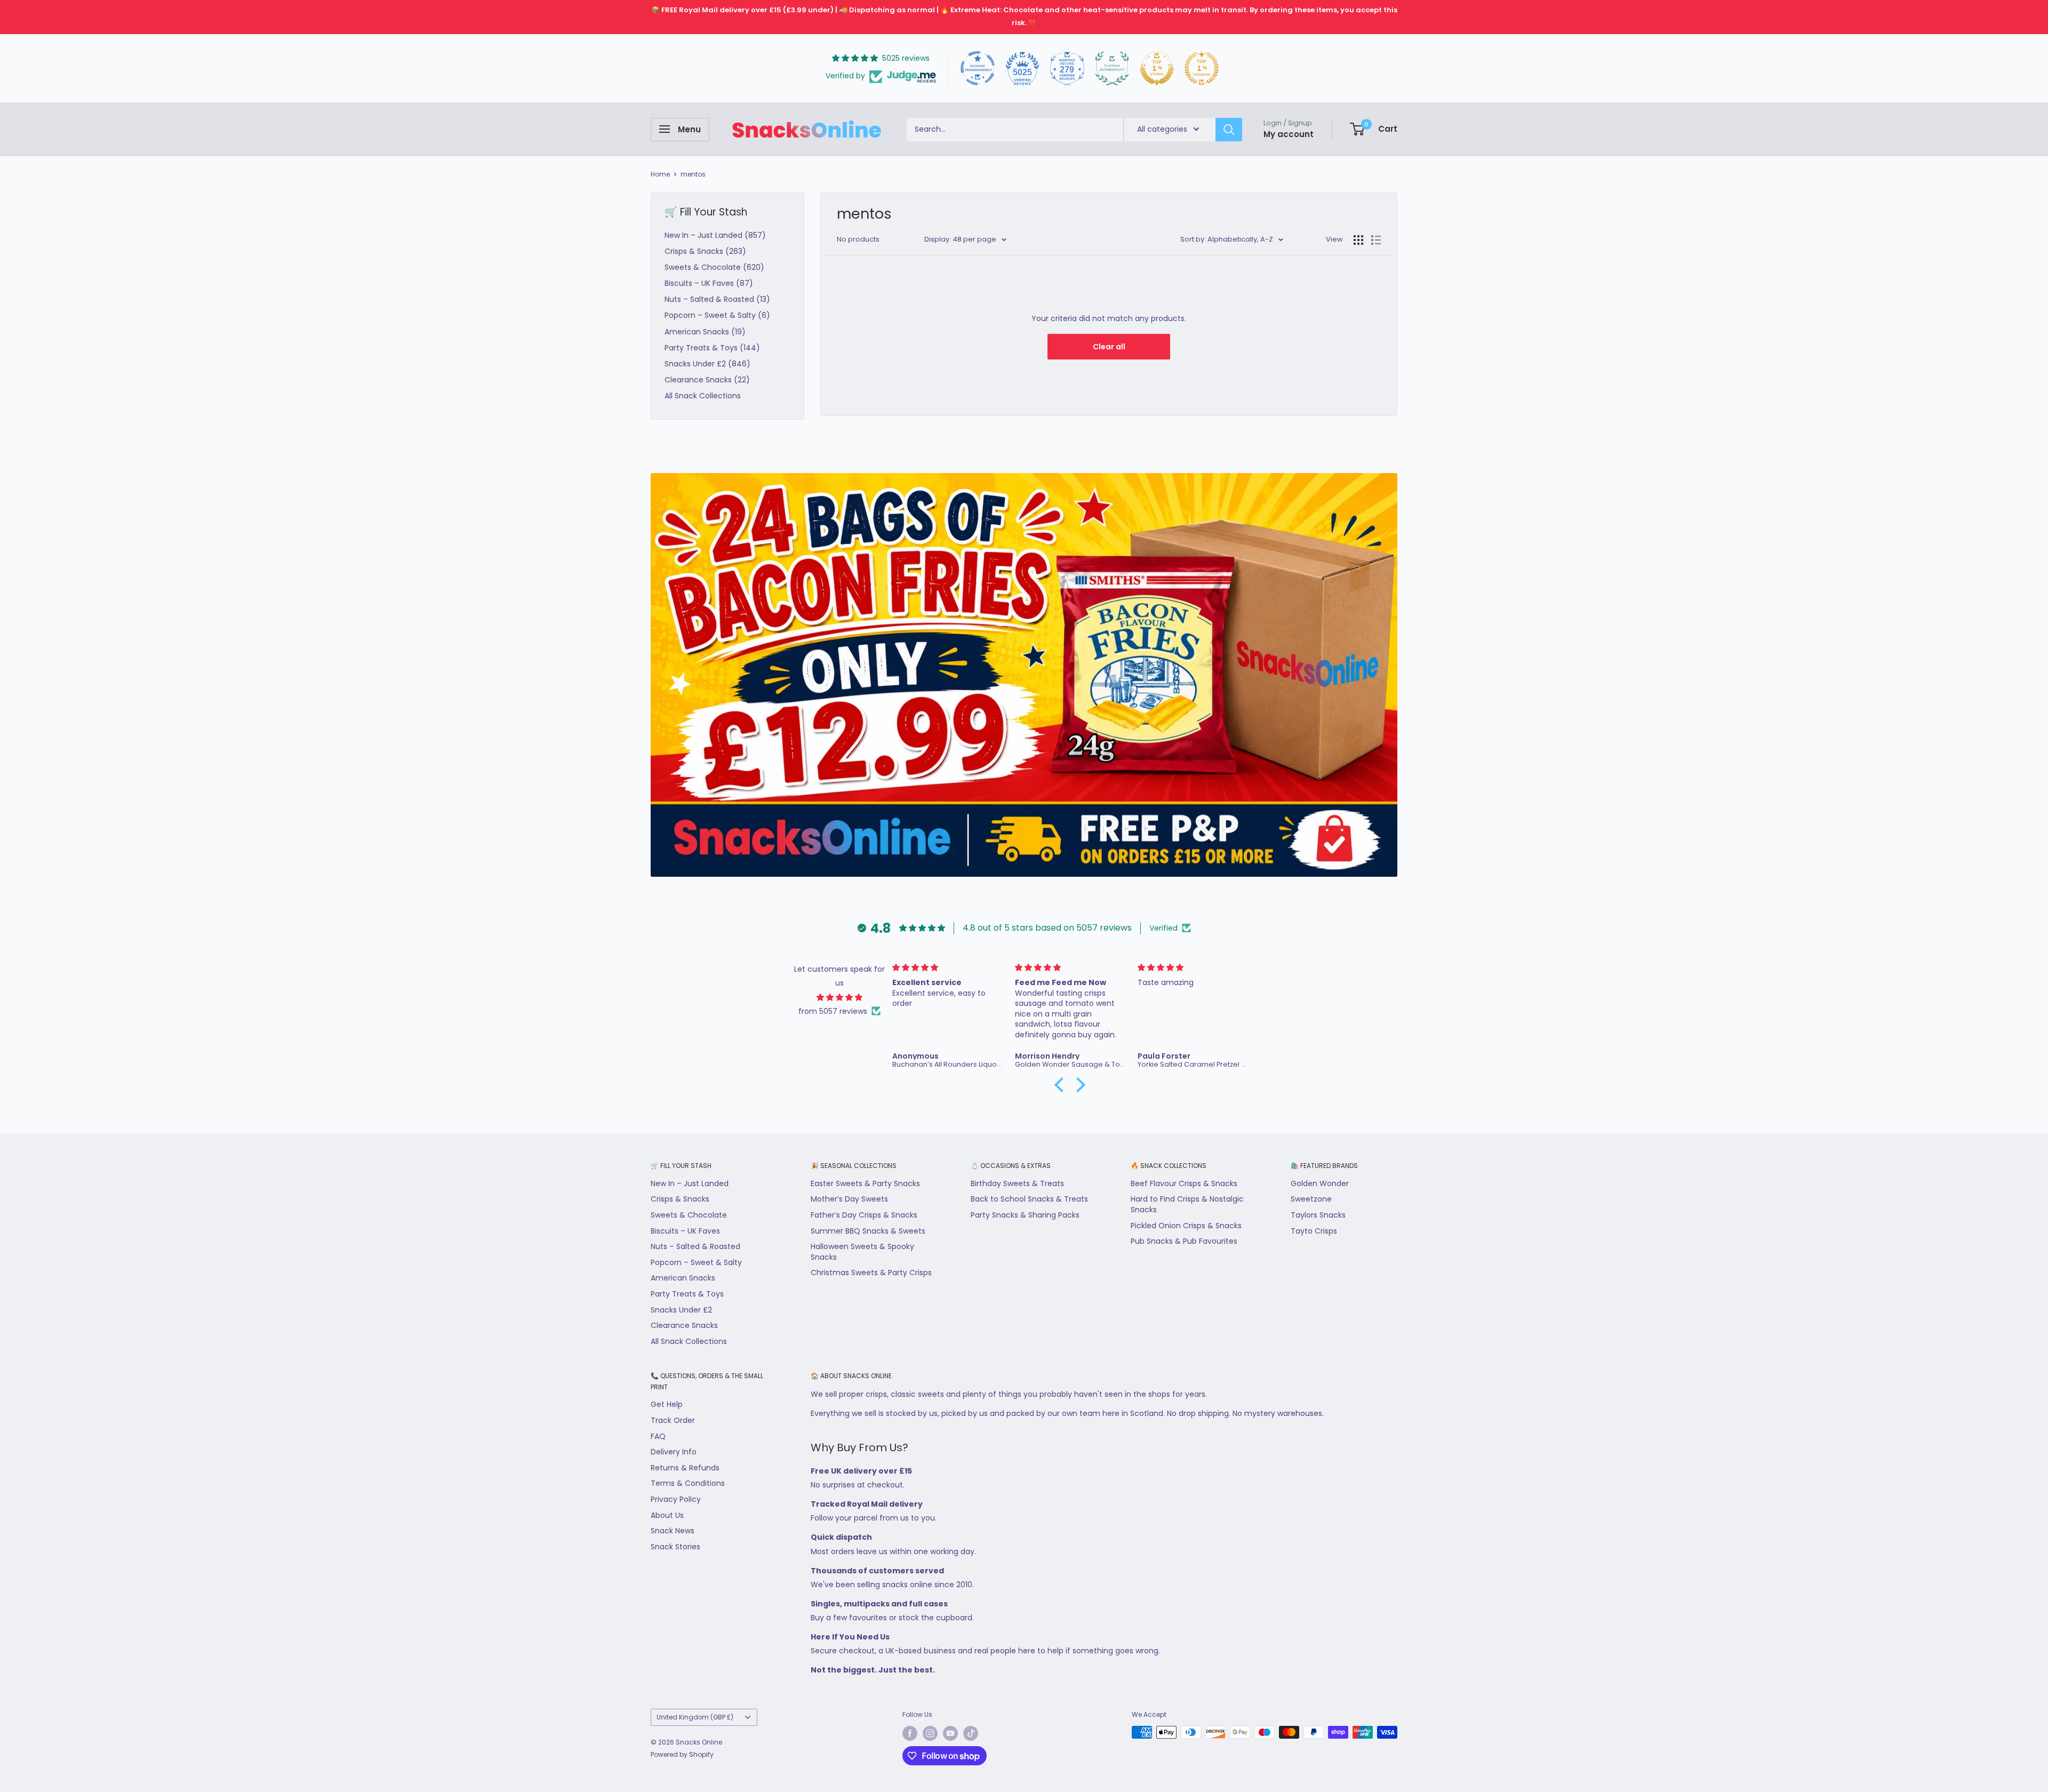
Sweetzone (1311, 1199)
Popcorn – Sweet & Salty (696, 1262)
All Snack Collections (703, 396)
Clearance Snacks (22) (707, 380)
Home (660, 174)
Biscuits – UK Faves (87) (709, 283)
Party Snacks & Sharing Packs (1025, 1215)
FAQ (658, 1436)
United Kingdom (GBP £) (695, 1717)
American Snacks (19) (705, 332)
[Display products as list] (1376, 240)
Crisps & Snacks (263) (705, 251)
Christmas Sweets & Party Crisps (871, 1273)
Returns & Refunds (685, 1468)
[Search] (1229, 129)
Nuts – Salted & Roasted (695, 1246)
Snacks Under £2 (681, 1310)
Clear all (1109, 347)
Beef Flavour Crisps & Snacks (1184, 1183)
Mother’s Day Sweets (849, 1199)
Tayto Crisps (1314, 1231)
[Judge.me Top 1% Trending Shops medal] (1202, 68)
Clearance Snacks (684, 1325)
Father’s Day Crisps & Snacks (864, 1215)
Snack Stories (675, 1547)
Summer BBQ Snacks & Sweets (868, 1231)
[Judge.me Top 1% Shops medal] (1157, 68)
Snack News (673, 1531)
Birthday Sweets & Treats (1017, 1183)
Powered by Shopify (682, 1754)
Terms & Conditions (688, 1483)
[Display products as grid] (1358, 240)
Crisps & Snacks (680, 1199)
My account (1289, 134)
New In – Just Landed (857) (715, 235)
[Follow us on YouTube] (950, 1733)
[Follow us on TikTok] (971, 1733)
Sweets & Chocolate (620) (714, 267)
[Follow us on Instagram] (930, 1733)
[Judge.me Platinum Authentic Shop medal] (1112, 68)
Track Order (673, 1420)
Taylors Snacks (1318, 1215)
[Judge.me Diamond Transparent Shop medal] (978, 68)
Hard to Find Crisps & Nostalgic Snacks (1187, 1204)
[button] (1062, 1085)
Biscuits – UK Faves (685, 1231)
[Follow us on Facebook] (910, 1733)
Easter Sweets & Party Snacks (865, 1183)
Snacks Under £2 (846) (707, 364)
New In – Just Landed (690, 1183)
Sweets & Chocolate (689, 1215)
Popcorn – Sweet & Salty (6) (717, 315)
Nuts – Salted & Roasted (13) (717, 299)
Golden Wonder (1320, 1183)
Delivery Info (674, 1452)
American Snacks (683, 1278)
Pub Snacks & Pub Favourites (1184, 1241)
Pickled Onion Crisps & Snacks (1186, 1226)
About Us (667, 1515)
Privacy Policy (676, 1499)
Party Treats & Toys (687, 1294)
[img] (840, 997)
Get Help (667, 1404)
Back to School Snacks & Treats (1029, 1199)
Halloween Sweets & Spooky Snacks (862, 1252)
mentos (693, 174)
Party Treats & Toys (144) (712, 348)
